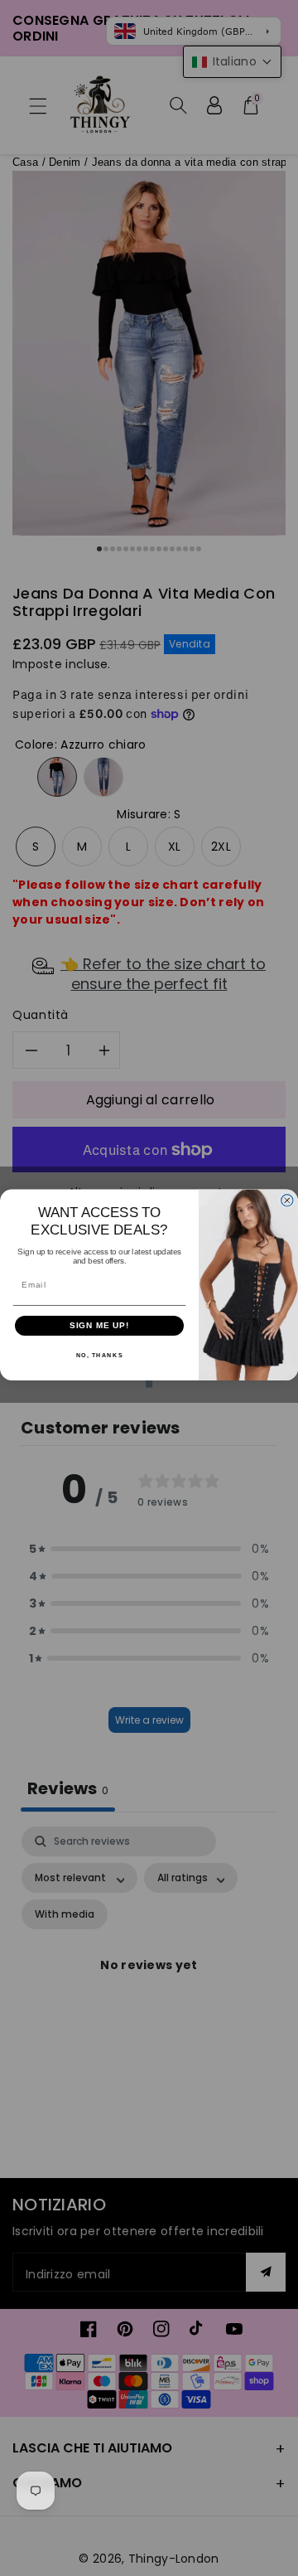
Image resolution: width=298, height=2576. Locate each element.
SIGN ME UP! (100, 1325)
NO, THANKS (100, 1355)
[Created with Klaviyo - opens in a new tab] (149, 1384)
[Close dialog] (287, 1200)
